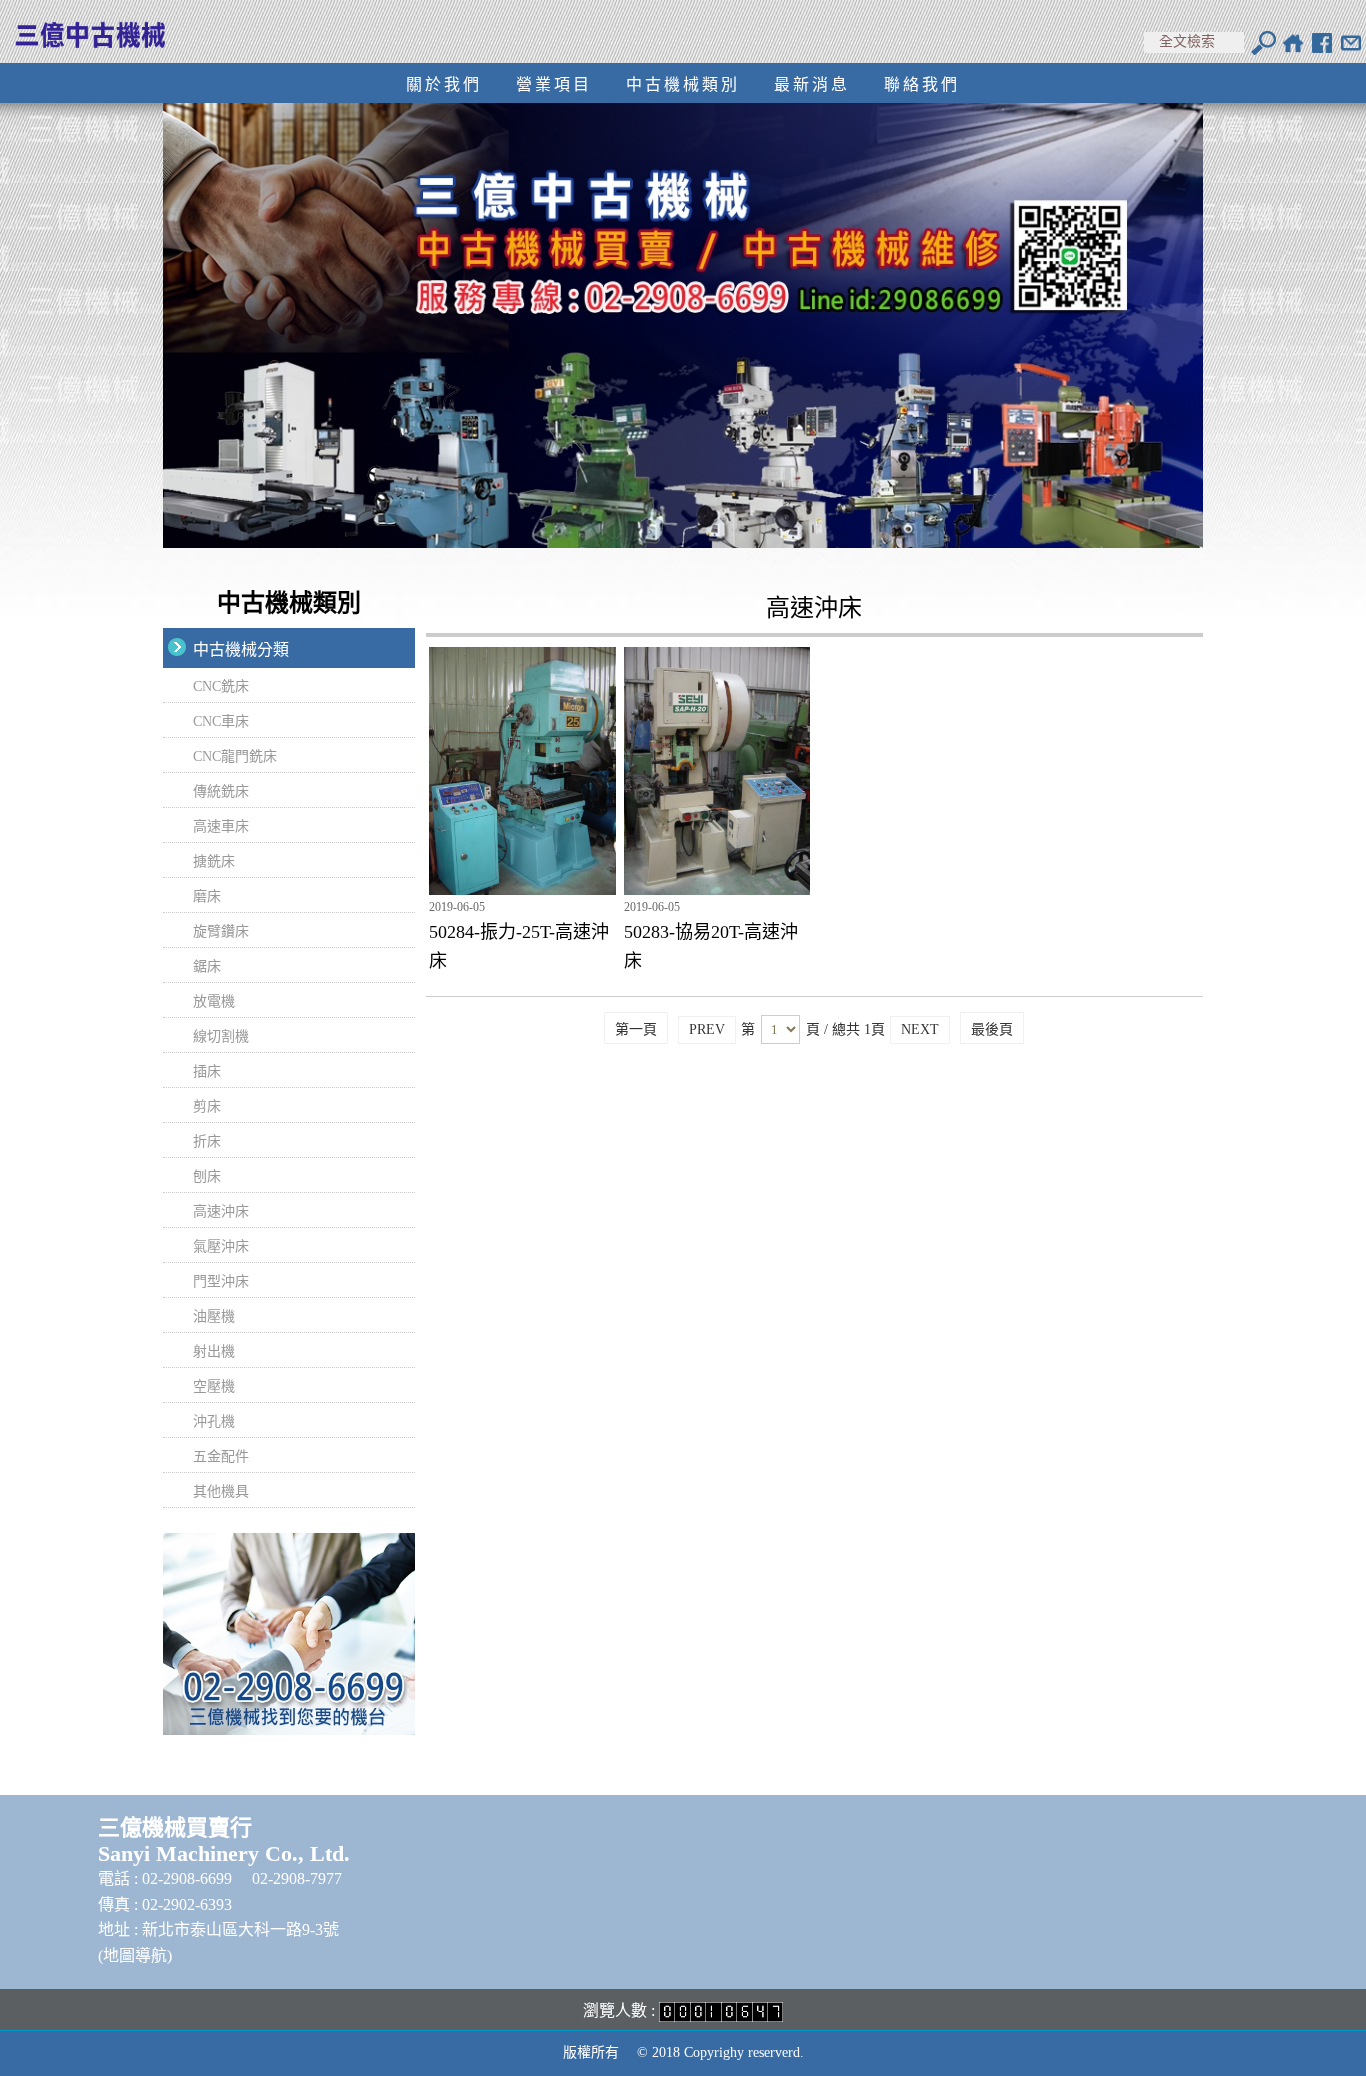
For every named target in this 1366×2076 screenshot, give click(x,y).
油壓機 (214, 1316)
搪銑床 (214, 861)
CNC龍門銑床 (235, 756)
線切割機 (221, 1036)
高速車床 (221, 826)
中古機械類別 (683, 84)
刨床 (207, 1176)
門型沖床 (221, 1281)
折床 (207, 1141)
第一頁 (636, 1029)
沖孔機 (214, 1421)
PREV (707, 1029)
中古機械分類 (241, 649)
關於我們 (444, 84)
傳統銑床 (221, 791)
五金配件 (221, 1456)
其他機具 (221, 1491)
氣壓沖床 (221, 1246)
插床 (207, 1071)
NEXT (920, 1029)
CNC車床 (221, 721)
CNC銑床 (221, 686)
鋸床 (207, 966)
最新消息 (812, 84)
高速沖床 (221, 1211)
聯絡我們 (922, 84)
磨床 (207, 896)
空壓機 (214, 1386)
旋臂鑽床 (221, 931)
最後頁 (992, 1029)
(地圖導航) (135, 1955)
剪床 (207, 1106)
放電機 (214, 1001)
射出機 (214, 1351)
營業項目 (554, 84)
